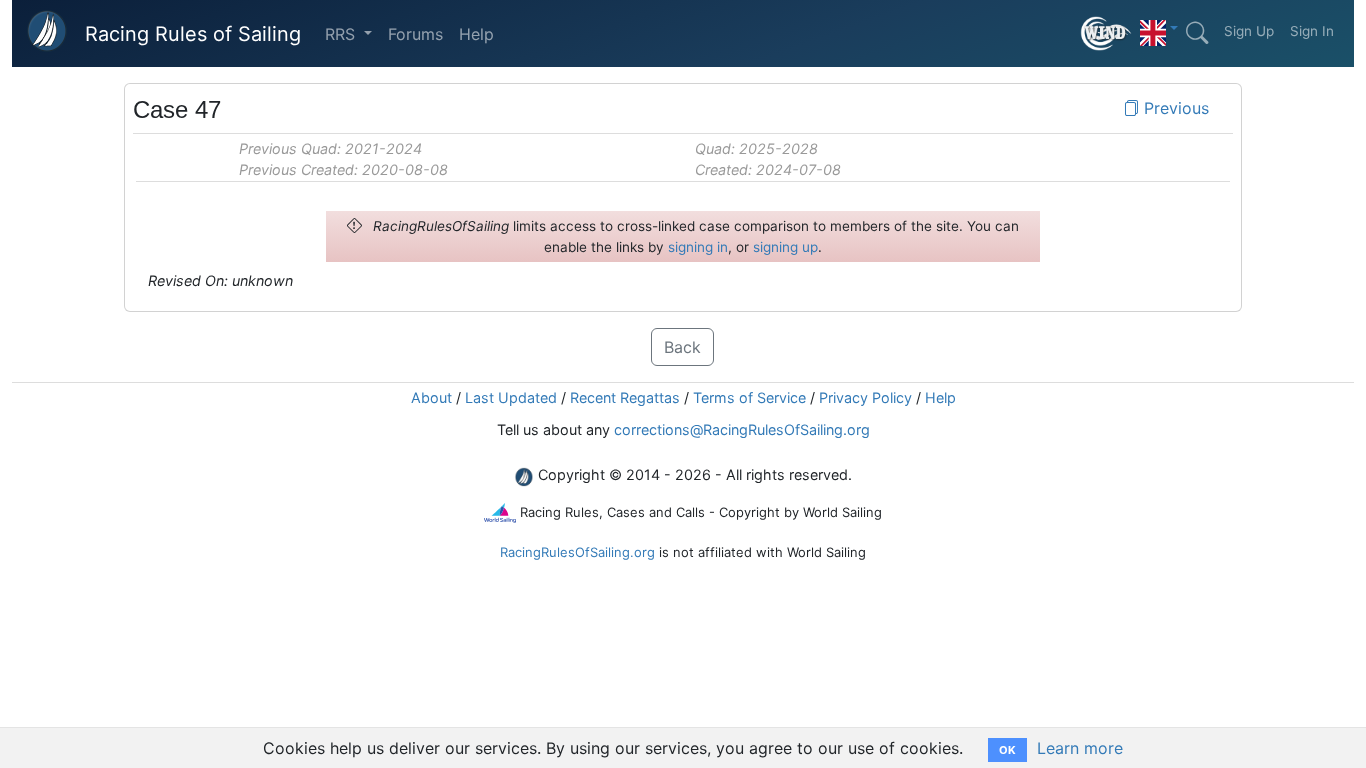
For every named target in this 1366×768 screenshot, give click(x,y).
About (431, 397)
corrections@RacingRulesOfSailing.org (742, 429)
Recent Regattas (625, 397)
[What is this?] (1106, 33)
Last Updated (511, 397)
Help (476, 34)
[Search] (1197, 33)
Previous (1174, 108)
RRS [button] (342, 34)
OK (1007, 750)
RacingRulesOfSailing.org (577, 552)
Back (682, 347)
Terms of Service (749, 397)
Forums (415, 34)
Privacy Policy (865, 397)
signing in (698, 247)
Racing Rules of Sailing (193, 34)
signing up (785, 247)
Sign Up (1249, 31)
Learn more (1080, 748)
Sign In (1312, 31)
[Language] (1159, 28)
